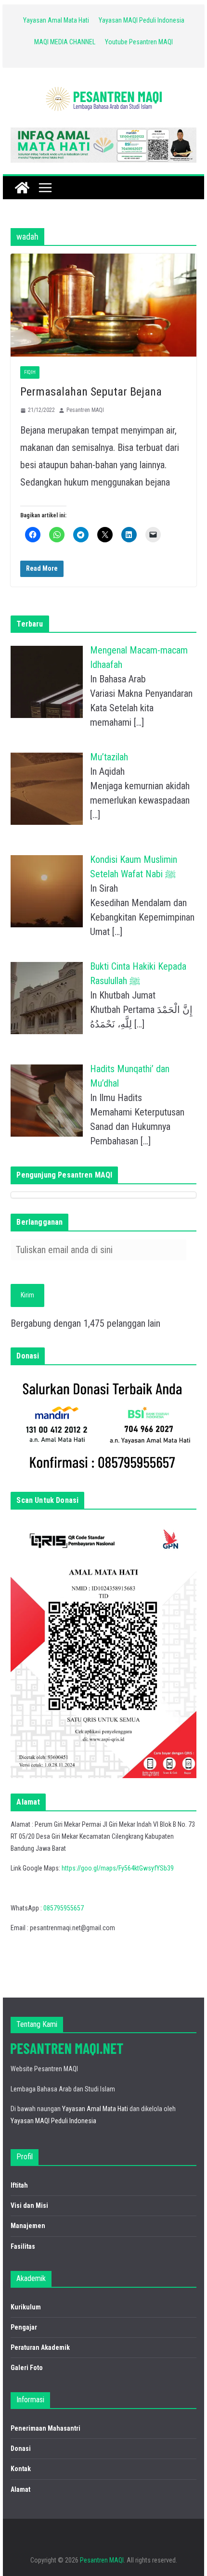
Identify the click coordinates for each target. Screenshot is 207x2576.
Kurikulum (26, 2307)
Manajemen (28, 2226)
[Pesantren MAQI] (22, 188)
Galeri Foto (27, 2368)
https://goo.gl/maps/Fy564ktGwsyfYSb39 (118, 1868)
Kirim (27, 1295)
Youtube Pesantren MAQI (139, 42)
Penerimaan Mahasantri (45, 2428)
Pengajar (24, 2327)
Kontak (21, 2469)
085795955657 (64, 1908)
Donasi (21, 2448)
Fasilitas (23, 2246)
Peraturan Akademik (40, 2347)
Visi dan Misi (29, 2205)
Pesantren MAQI (85, 410)
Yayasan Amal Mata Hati (56, 20)
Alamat (20, 2489)
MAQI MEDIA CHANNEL (65, 42)
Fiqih (30, 372)
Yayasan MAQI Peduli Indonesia (142, 20)
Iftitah (19, 2185)
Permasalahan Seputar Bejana (91, 392)
